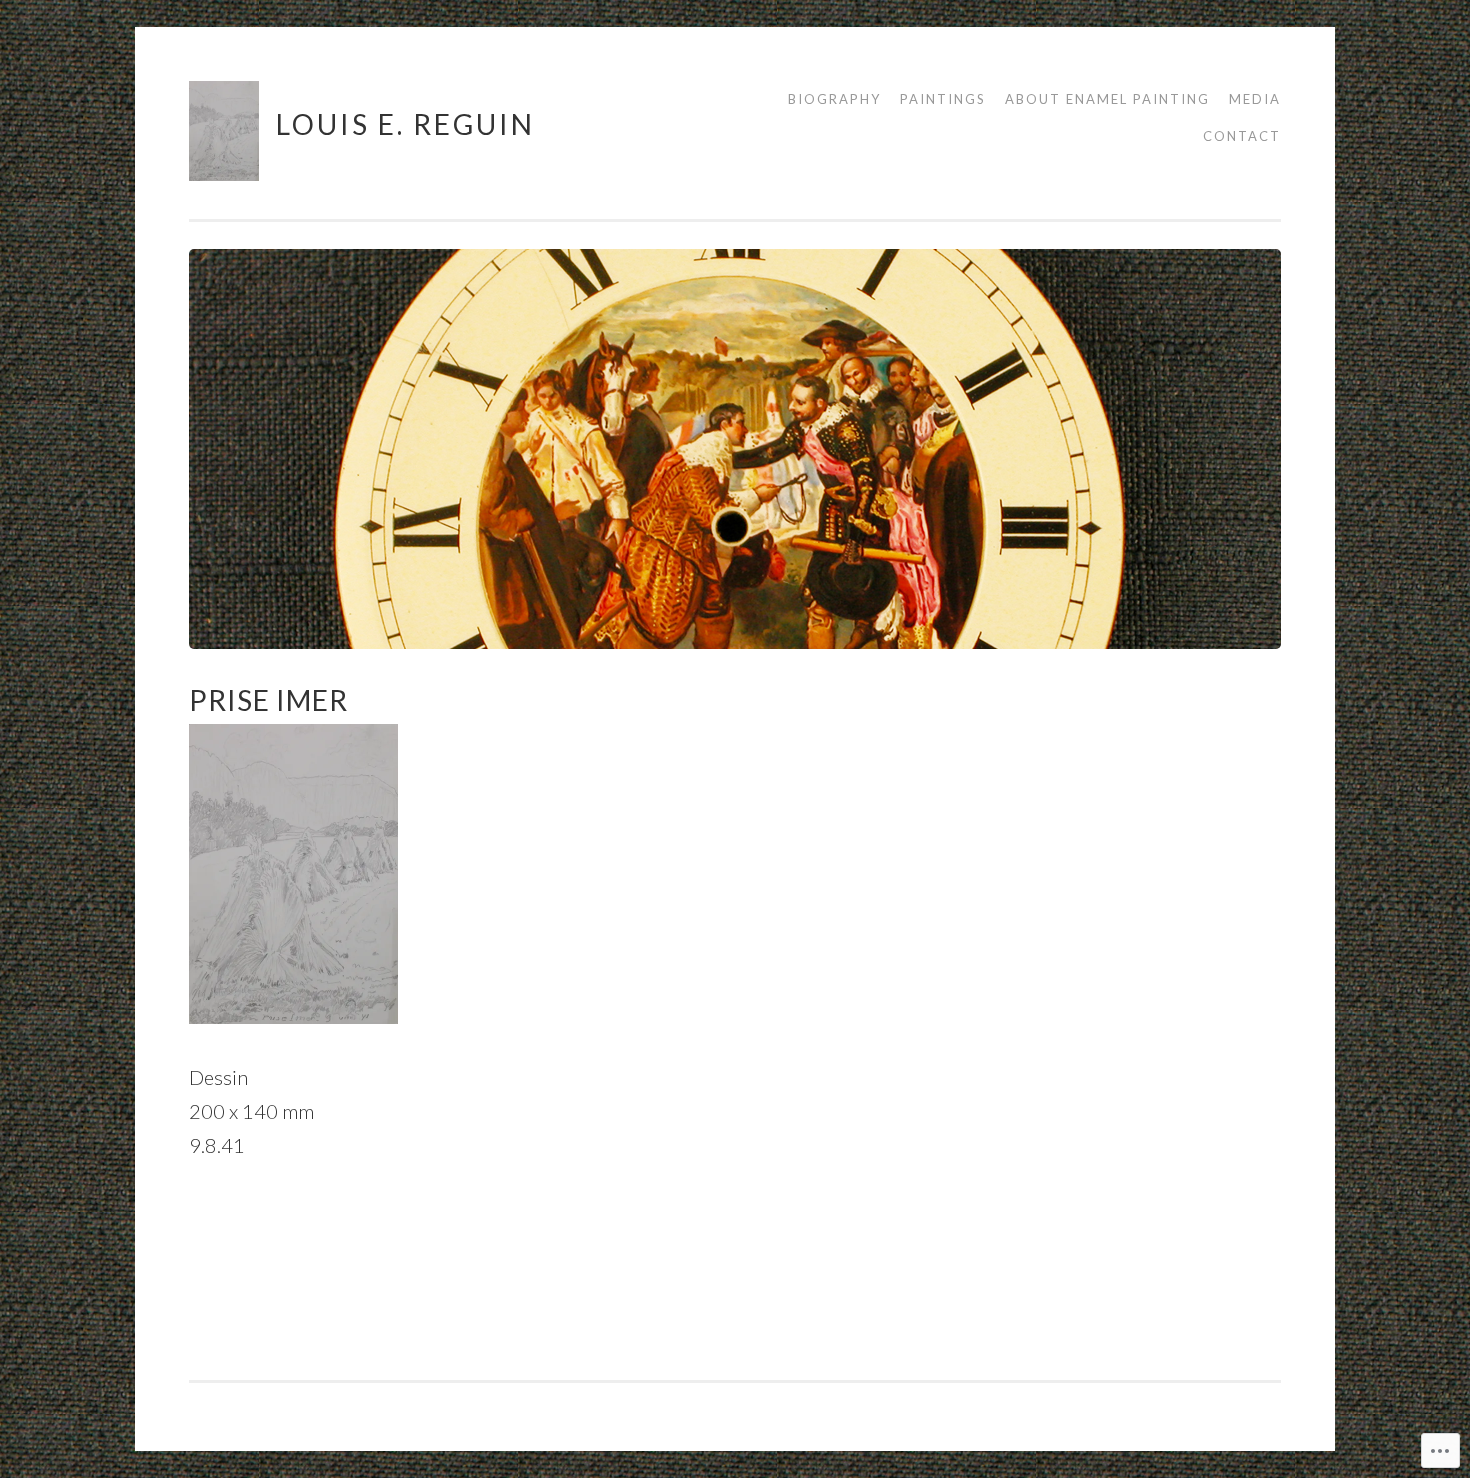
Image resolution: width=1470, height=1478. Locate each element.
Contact (1242, 136)
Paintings (943, 99)
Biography (834, 99)
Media (1255, 99)
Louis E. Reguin (405, 124)
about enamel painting (1107, 99)
